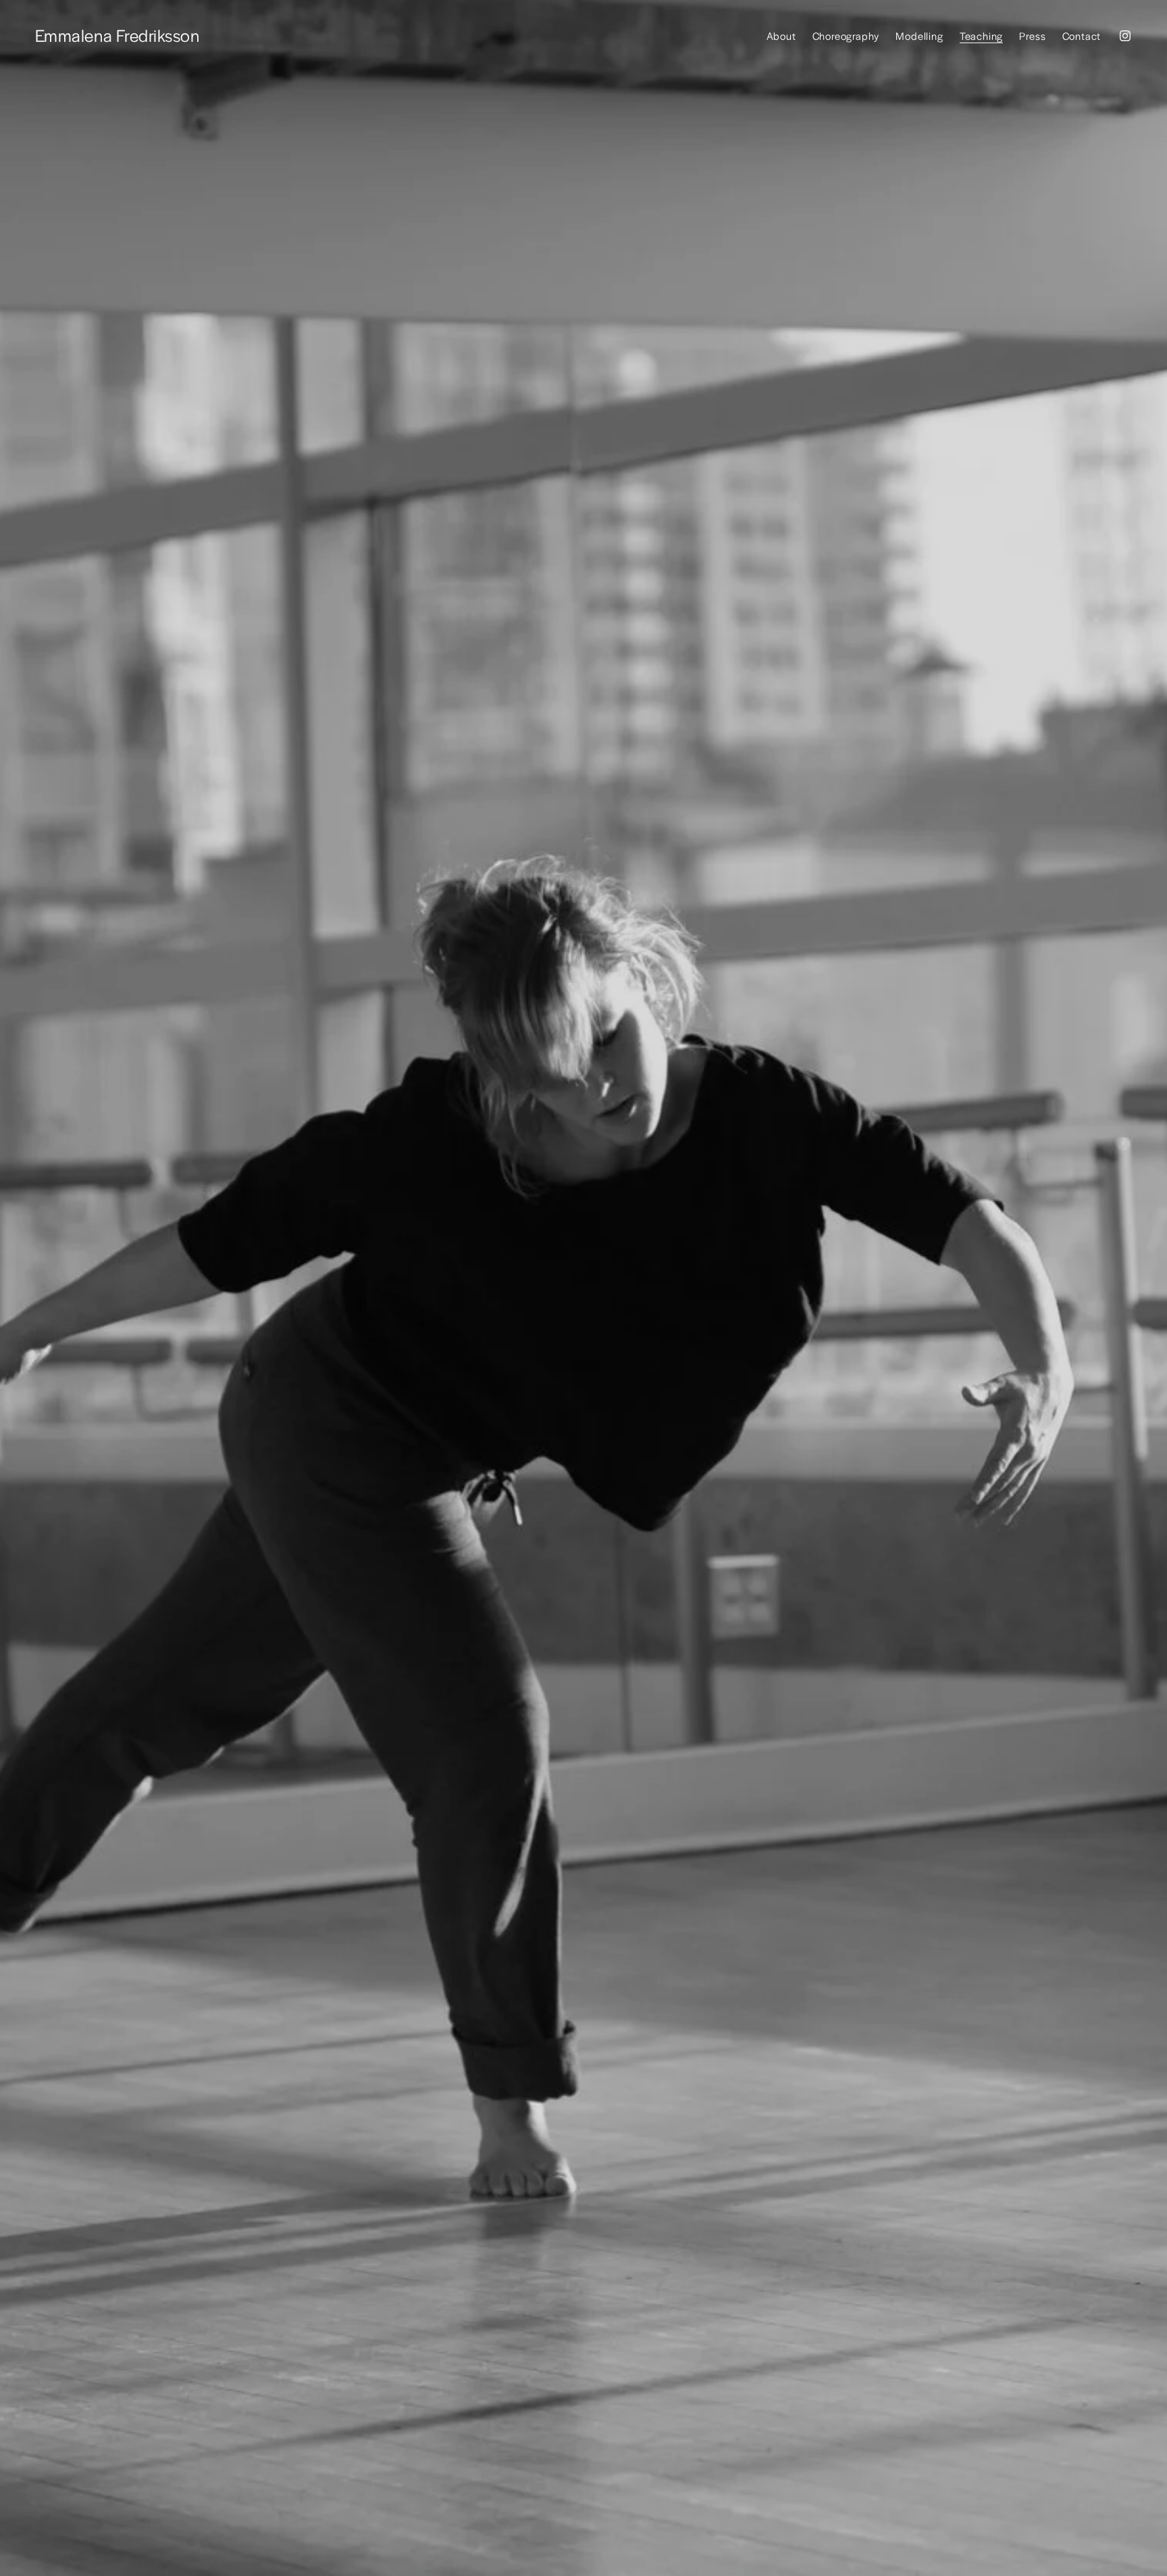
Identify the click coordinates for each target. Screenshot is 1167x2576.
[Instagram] (1125, 36)
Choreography (846, 35)
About (781, 35)
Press (1032, 35)
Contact (1082, 35)
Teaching (981, 35)
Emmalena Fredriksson (118, 35)
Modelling (919, 35)
